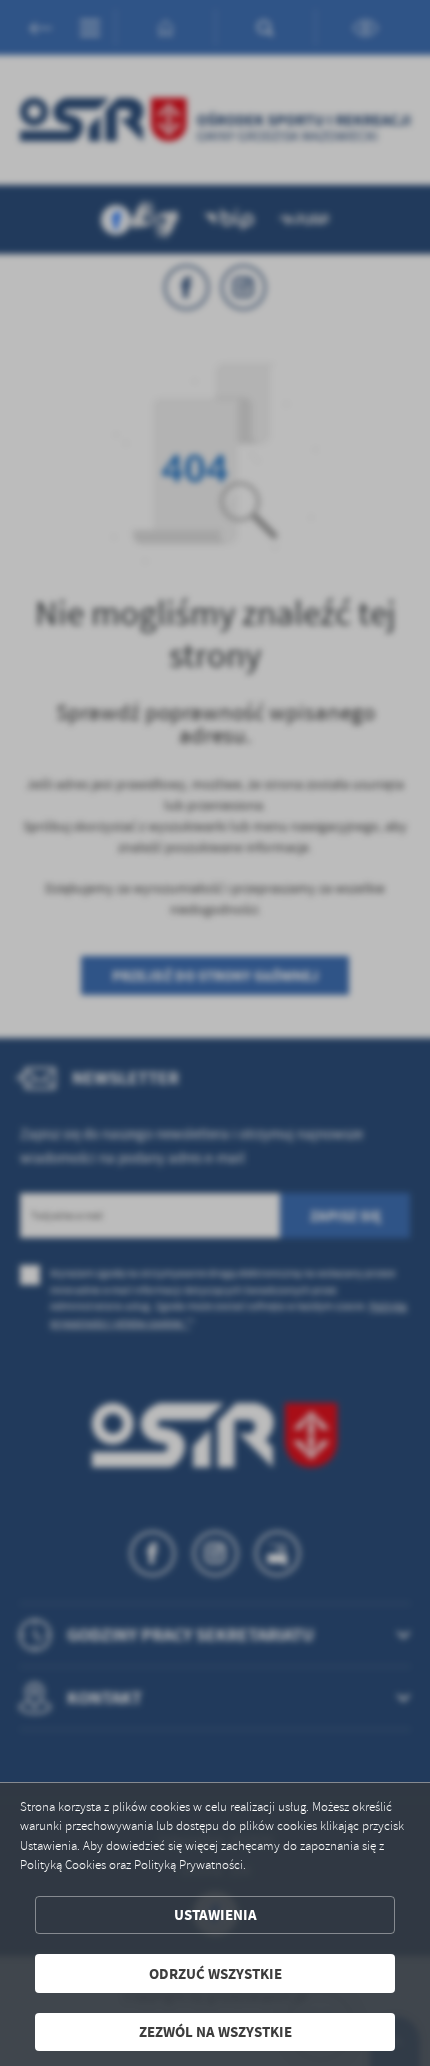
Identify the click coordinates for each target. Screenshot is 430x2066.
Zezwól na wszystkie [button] (215, 2031)
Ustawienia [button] (215, 1914)
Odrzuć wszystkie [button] (215, 1973)
